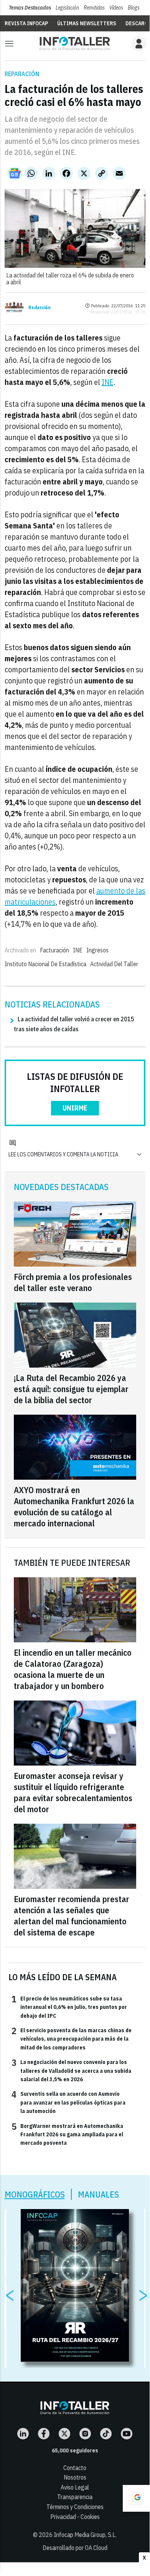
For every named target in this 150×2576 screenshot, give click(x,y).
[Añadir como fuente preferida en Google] (136, 2498)
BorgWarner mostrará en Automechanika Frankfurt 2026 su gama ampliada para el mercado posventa (67, 2134)
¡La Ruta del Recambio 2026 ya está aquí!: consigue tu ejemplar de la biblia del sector (71, 1389)
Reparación (22, 74)
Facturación (54, 950)
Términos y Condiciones (75, 2507)
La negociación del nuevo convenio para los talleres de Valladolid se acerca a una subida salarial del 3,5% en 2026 (71, 2070)
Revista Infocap (26, 23)
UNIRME (75, 1108)
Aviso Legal (75, 2487)
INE (108, 382)
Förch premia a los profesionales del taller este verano (73, 1282)
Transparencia (75, 2497)
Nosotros (75, 2477)
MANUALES (98, 2194)
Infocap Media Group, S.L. (85, 2535)
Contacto (75, 2468)
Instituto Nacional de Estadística (45, 964)
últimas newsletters (87, 23)
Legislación (67, 8)
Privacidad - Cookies (75, 2517)
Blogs (134, 8)
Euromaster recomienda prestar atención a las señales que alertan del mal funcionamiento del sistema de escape (72, 1916)
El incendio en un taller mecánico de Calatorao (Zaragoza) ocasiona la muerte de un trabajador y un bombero (73, 1669)
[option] (75, 2286)
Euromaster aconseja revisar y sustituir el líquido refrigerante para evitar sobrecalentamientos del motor (73, 1792)
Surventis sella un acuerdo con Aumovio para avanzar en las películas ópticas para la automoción (68, 2102)
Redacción (40, 308)
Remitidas (94, 8)
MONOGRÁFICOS (35, 2194)
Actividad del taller (114, 964)
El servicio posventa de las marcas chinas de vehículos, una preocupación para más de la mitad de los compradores (72, 2039)
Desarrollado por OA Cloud (75, 2548)
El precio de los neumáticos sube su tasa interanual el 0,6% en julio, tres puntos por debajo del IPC (69, 2007)
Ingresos (97, 950)
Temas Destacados (30, 8)
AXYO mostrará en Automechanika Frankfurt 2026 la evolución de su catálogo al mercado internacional (74, 1506)
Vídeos (116, 8)
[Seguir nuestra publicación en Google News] (15, 173)
